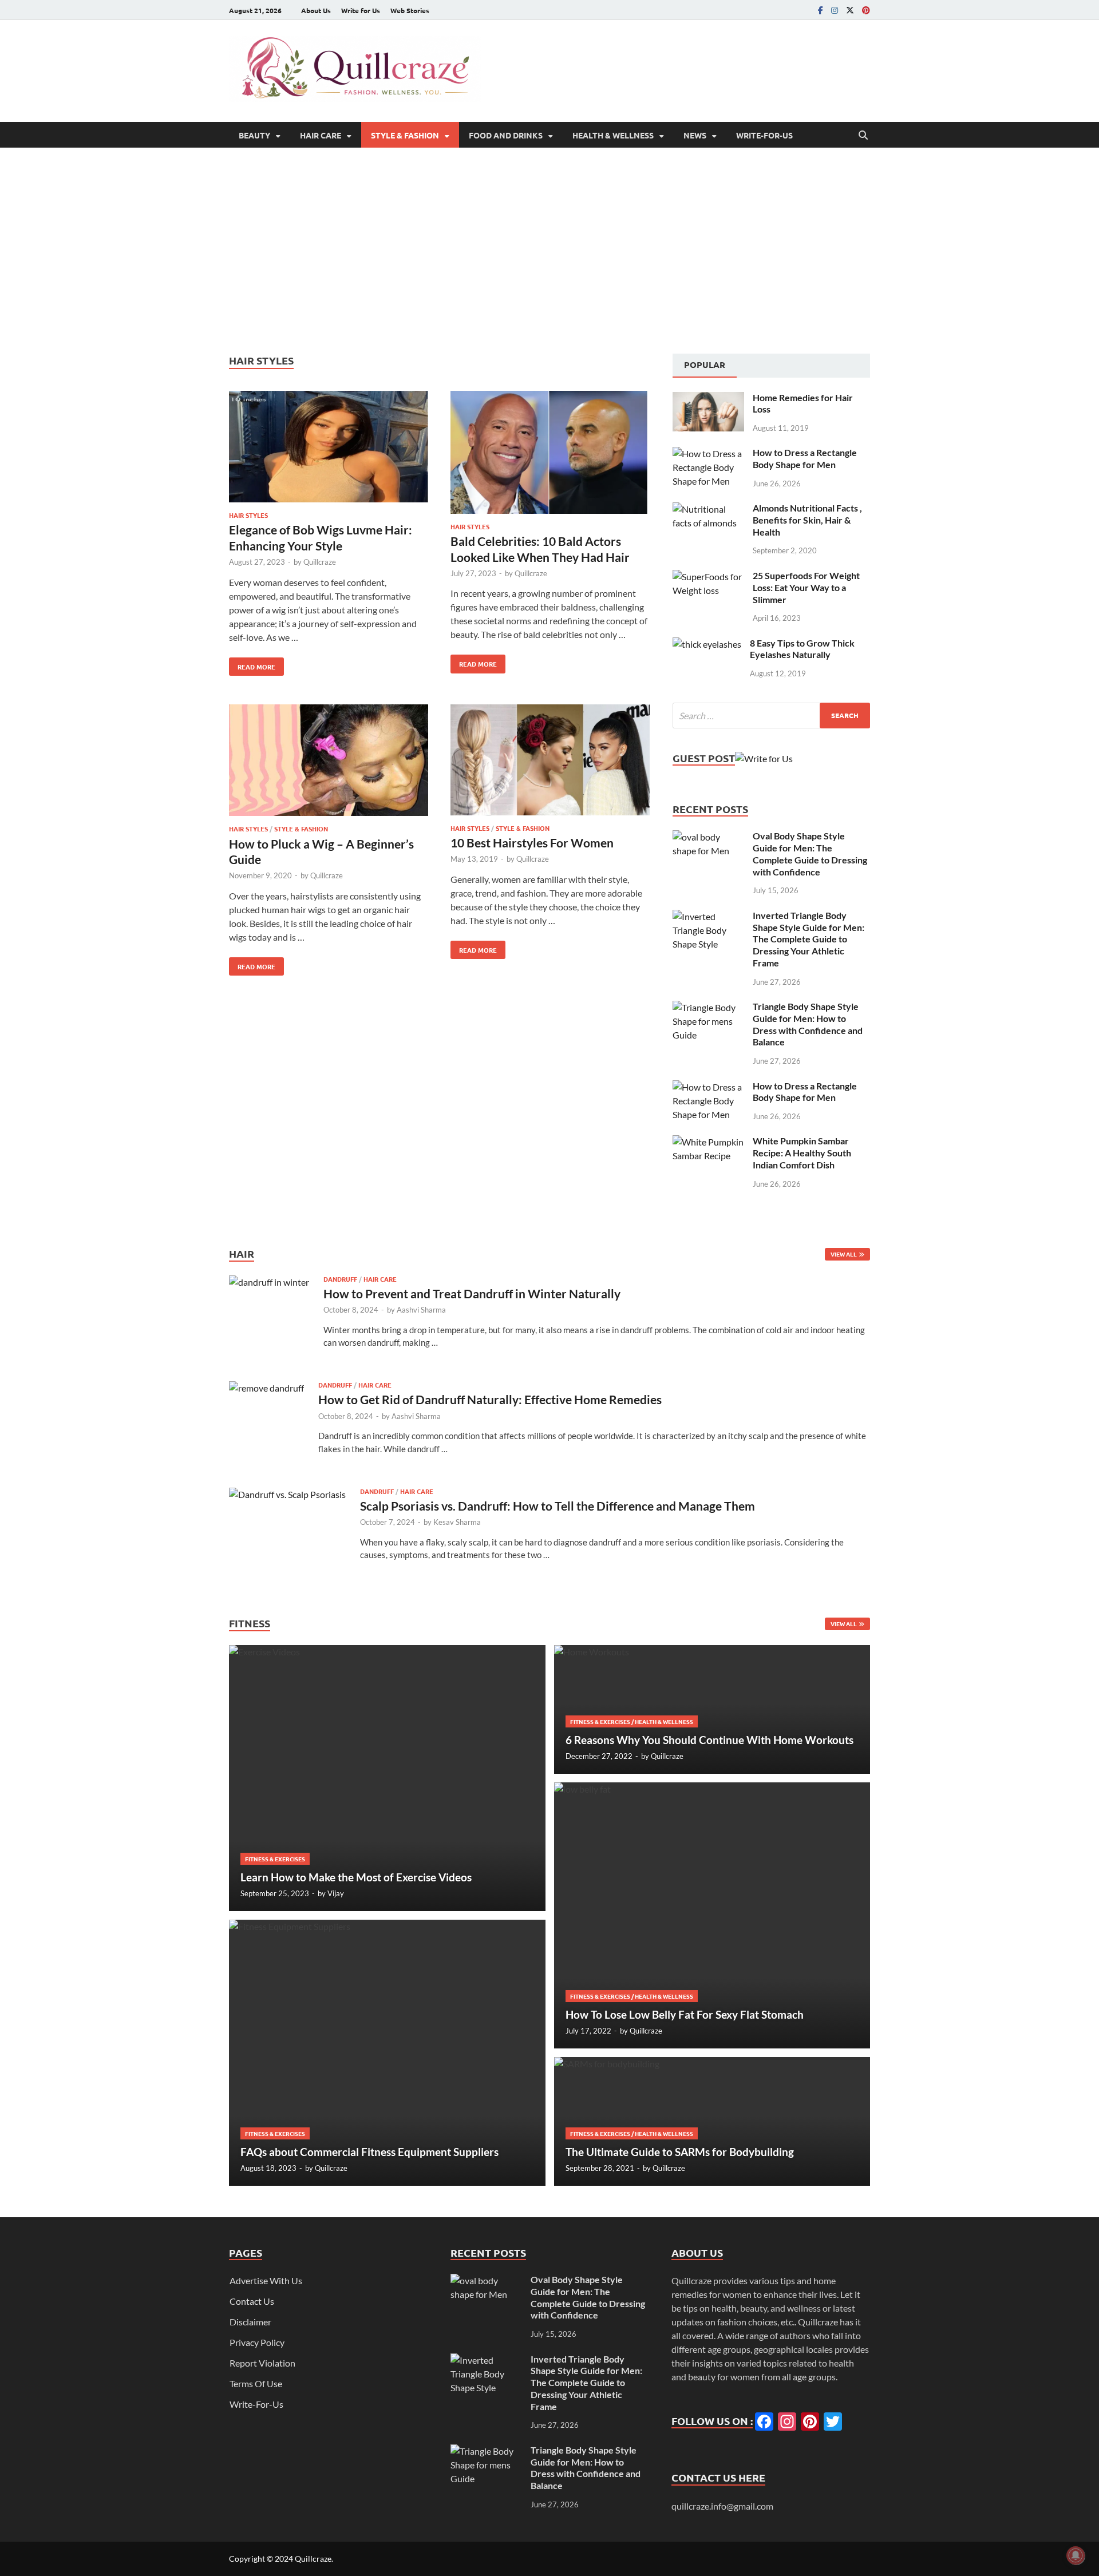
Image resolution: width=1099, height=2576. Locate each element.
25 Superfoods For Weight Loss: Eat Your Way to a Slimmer (806, 587)
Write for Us (361, 10)
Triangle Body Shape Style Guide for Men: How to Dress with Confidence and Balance (808, 1024)
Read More (252, 664)
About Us (316, 10)
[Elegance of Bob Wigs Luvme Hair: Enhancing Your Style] (329, 448)
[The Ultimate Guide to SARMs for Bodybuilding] (712, 2121)
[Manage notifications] (1076, 2555)
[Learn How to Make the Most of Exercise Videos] (387, 1778)
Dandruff (340, 1279)
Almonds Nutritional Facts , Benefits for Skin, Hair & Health (807, 520)
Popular (705, 364)
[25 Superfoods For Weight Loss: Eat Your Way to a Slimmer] (708, 576)
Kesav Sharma (457, 1522)
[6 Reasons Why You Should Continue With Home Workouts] (712, 1709)
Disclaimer (250, 2322)
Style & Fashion (405, 135)
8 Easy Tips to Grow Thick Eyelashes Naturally (802, 649)
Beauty (254, 135)
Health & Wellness (613, 135)
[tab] (705, 366)
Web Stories (410, 10)
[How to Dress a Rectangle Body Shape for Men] (708, 453)
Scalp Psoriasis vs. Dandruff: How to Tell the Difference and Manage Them (558, 1506)
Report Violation (262, 2363)
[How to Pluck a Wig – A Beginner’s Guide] (329, 762)
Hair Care (321, 135)
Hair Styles (248, 515)
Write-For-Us (764, 135)
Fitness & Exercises (275, 1859)
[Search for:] (771, 716)
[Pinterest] (866, 10)
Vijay (336, 1893)
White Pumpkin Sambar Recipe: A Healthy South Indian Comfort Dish (802, 1153)
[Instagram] (835, 10)
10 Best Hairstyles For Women (532, 843)
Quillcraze (320, 562)
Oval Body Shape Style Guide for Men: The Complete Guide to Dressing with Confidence (810, 853)
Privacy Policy (257, 2342)
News (695, 135)
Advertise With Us (266, 2280)
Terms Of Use (256, 2383)
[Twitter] (850, 10)
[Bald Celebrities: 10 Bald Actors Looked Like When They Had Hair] (550, 454)
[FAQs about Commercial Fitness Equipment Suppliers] (387, 2053)
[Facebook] (821, 10)
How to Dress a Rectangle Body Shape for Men (805, 458)
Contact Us (252, 2301)
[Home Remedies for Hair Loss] (708, 399)
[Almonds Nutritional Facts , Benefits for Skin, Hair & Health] (708, 509)
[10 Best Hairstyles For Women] (550, 761)
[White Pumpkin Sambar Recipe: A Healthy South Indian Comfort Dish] (708, 1142)
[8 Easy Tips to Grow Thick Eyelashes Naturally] (707, 644)
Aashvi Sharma (421, 1310)
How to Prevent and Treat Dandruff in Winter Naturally (472, 1293)
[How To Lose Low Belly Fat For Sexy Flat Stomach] (712, 1915)
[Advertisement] (549, 251)
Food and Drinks (506, 135)
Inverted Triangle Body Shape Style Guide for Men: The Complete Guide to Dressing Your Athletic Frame (809, 939)
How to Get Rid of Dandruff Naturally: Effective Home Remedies (490, 1399)
